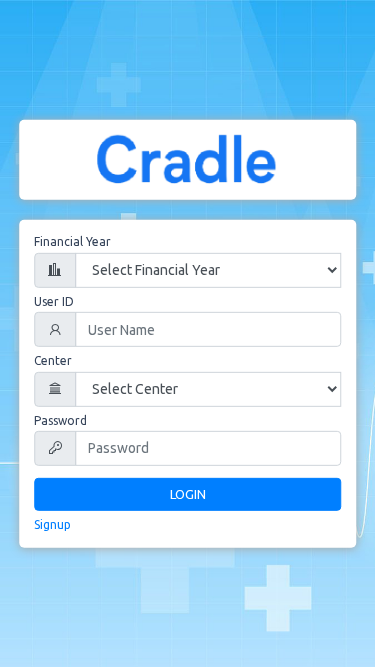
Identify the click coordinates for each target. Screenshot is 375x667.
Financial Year (72, 241)
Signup (52, 524)
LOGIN (188, 494)
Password (60, 419)
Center (53, 360)
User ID (54, 301)
